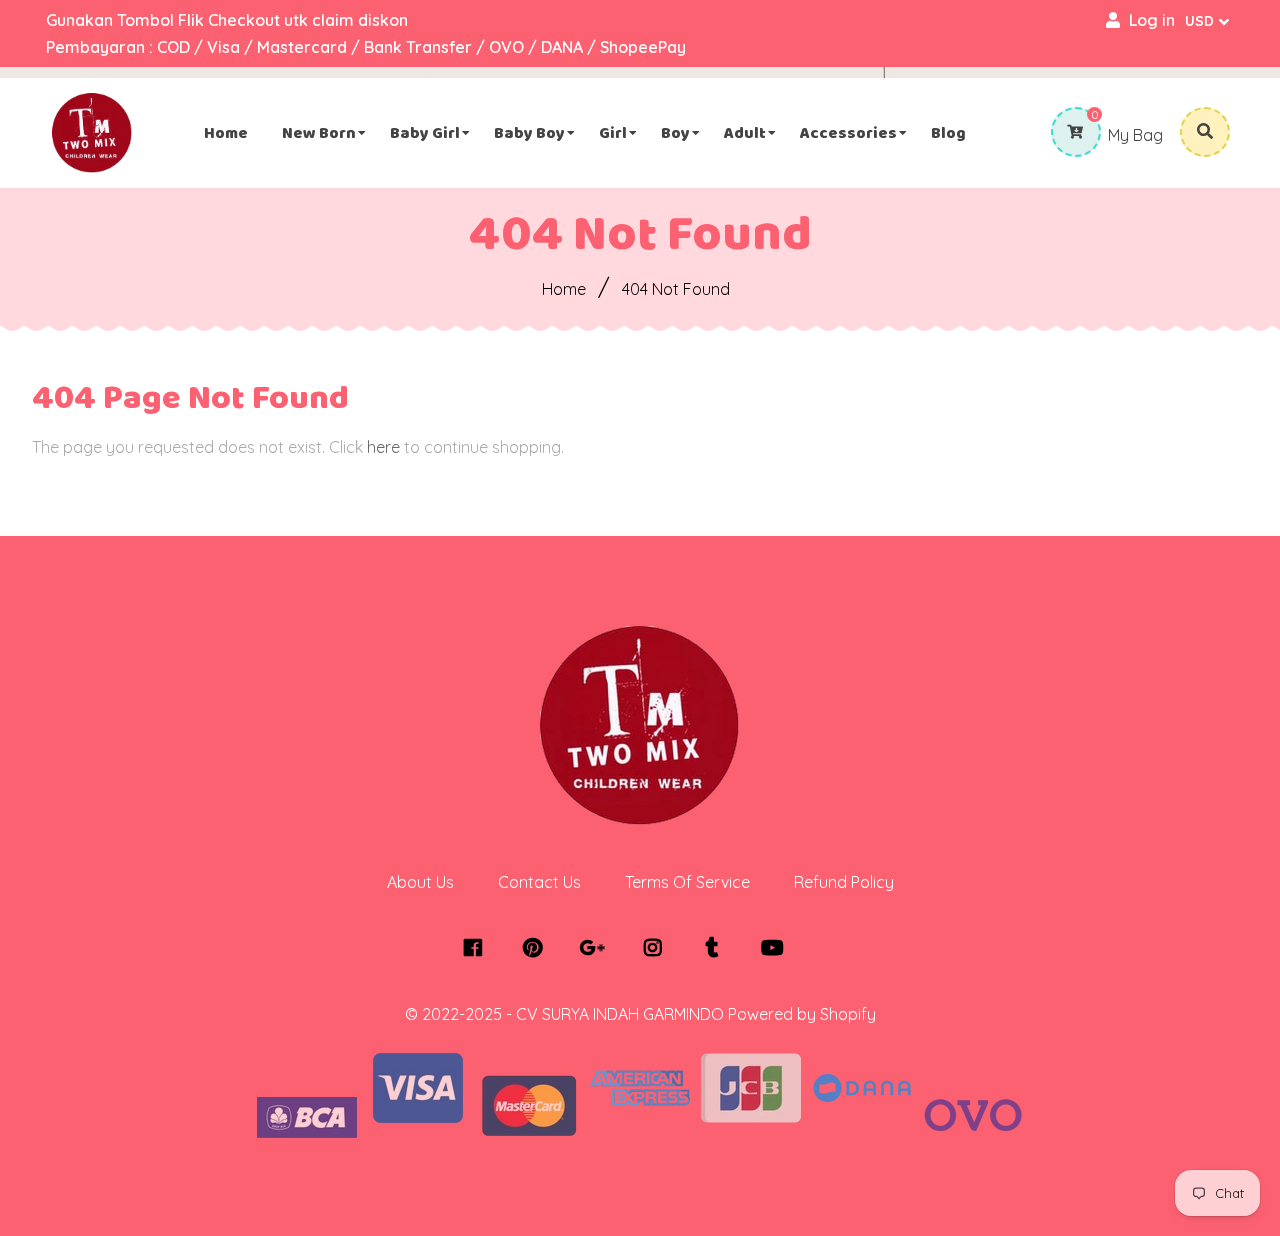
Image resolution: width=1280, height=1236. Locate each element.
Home (564, 289)
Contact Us (539, 882)
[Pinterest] (537, 948)
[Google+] (597, 948)
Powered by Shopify (802, 1014)
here (383, 447)
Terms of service (687, 882)
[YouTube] (777, 948)
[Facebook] (477, 948)
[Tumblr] (717, 948)
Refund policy (844, 882)
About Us (420, 882)
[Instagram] (657, 948)
